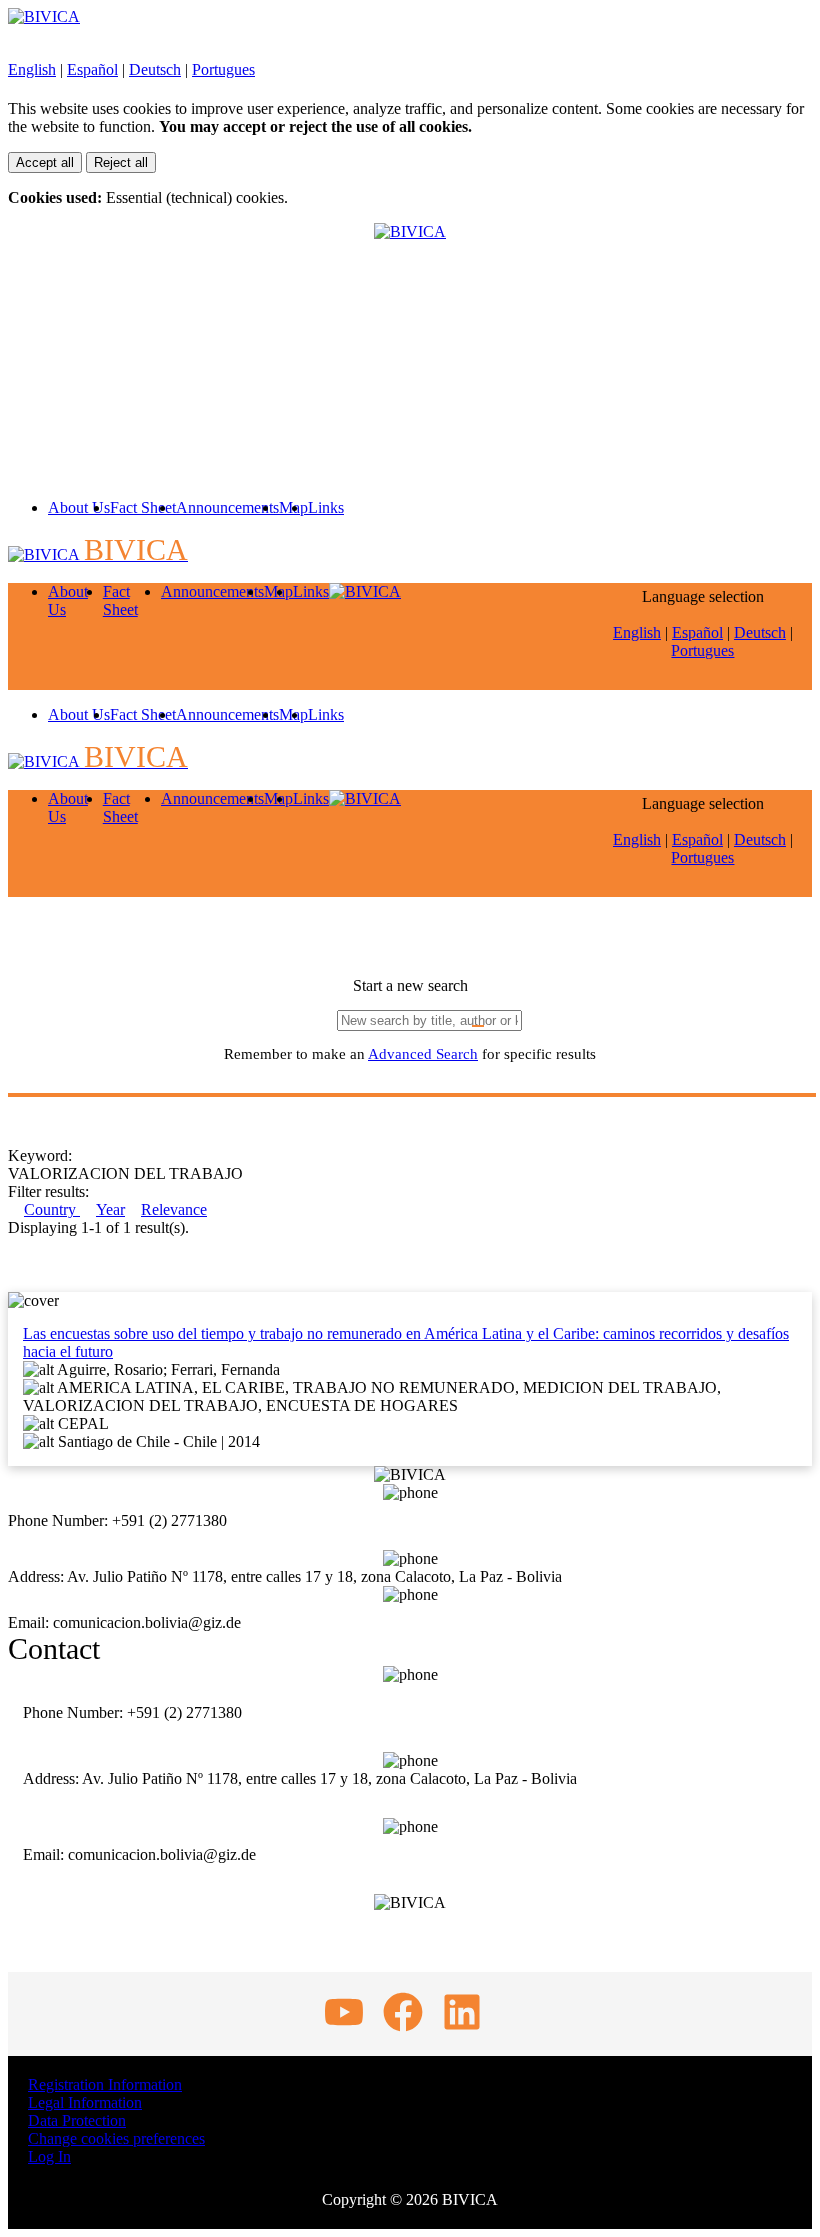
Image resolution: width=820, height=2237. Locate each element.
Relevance (174, 1209)
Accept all (45, 162)
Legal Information (85, 2102)
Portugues (223, 69)
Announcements (227, 507)
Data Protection (77, 2120)
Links (326, 507)
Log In (49, 2156)
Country (52, 1209)
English (32, 69)
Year (110, 1209)
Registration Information (105, 2084)
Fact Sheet (143, 507)
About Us (79, 507)
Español (92, 69)
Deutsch (155, 69)
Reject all (121, 162)
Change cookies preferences (116, 2138)
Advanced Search (423, 1054)
